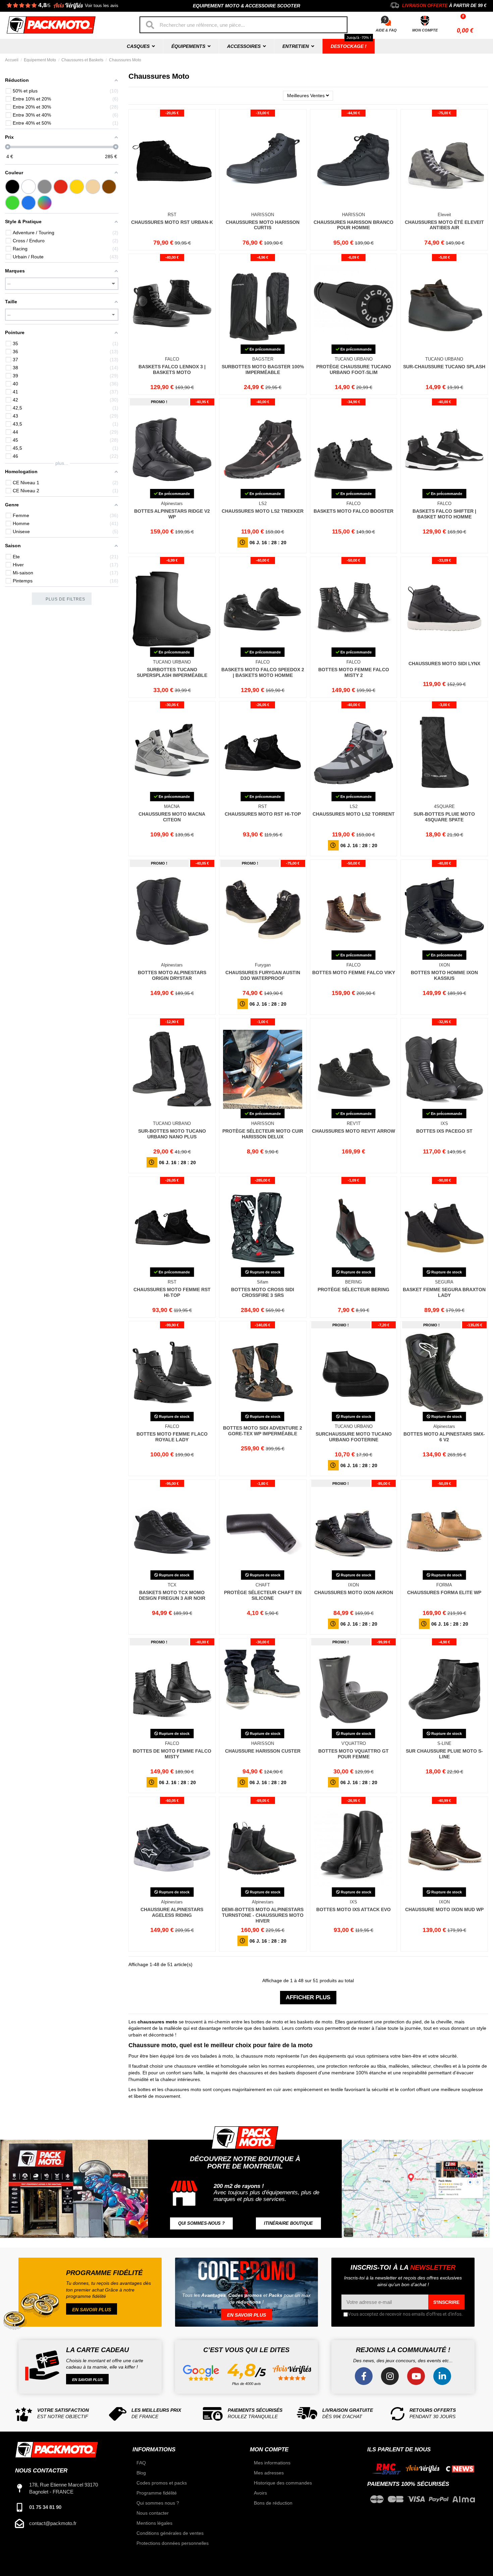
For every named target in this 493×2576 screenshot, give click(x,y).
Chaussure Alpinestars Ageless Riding (172, 1912)
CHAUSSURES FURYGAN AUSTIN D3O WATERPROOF (263, 975)
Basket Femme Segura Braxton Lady (444, 1292)
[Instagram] (390, 2376)
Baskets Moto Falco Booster (353, 511)
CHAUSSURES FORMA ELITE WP (444, 1592)
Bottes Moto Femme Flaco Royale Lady (172, 1437)
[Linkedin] (442, 2376)
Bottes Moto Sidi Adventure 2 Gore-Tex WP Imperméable (263, 1431)
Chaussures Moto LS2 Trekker (263, 511)
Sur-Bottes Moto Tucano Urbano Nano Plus (172, 1134)
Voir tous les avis (102, 6)
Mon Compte (425, 30)
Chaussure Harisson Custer (263, 1751)
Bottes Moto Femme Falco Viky (354, 972)
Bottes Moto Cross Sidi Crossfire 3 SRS (263, 1292)
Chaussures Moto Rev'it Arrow (353, 1131)
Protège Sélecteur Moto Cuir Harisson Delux (263, 1134)
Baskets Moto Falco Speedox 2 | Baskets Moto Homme (263, 672)
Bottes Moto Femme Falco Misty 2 (354, 672)
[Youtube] (416, 2376)
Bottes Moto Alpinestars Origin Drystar (172, 975)
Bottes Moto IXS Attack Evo (353, 1909)
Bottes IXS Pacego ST (444, 1131)
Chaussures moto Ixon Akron (354, 1592)
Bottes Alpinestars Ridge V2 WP (172, 514)
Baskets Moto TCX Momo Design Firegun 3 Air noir (172, 1595)
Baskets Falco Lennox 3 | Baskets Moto (172, 369)
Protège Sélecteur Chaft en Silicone (263, 1595)
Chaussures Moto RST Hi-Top (263, 814)
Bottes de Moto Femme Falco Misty (172, 1754)
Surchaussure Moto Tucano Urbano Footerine (354, 1437)
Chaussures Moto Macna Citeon (172, 817)
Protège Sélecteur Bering (353, 1290)
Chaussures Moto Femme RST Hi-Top (172, 1292)
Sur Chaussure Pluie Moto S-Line (444, 1754)
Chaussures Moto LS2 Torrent (354, 814)
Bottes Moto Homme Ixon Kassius (444, 975)
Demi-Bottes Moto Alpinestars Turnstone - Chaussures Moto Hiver (263, 1915)
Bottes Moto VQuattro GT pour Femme (353, 1754)
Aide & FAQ (386, 30)
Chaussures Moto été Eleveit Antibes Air (444, 225)
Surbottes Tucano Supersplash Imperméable (172, 672)
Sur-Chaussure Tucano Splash (444, 367)
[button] (201, 2224)
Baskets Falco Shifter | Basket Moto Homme (444, 514)
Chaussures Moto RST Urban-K (172, 222)
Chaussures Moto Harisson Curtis (263, 225)
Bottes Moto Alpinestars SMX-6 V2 (444, 1437)
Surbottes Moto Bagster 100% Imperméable (263, 369)
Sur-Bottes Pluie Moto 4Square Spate (444, 817)
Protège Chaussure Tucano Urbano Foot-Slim (354, 369)
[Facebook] (364, 2376)
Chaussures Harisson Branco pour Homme (353, 225)
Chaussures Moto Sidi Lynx (444, 664)
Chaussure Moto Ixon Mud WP (444, 1909)
